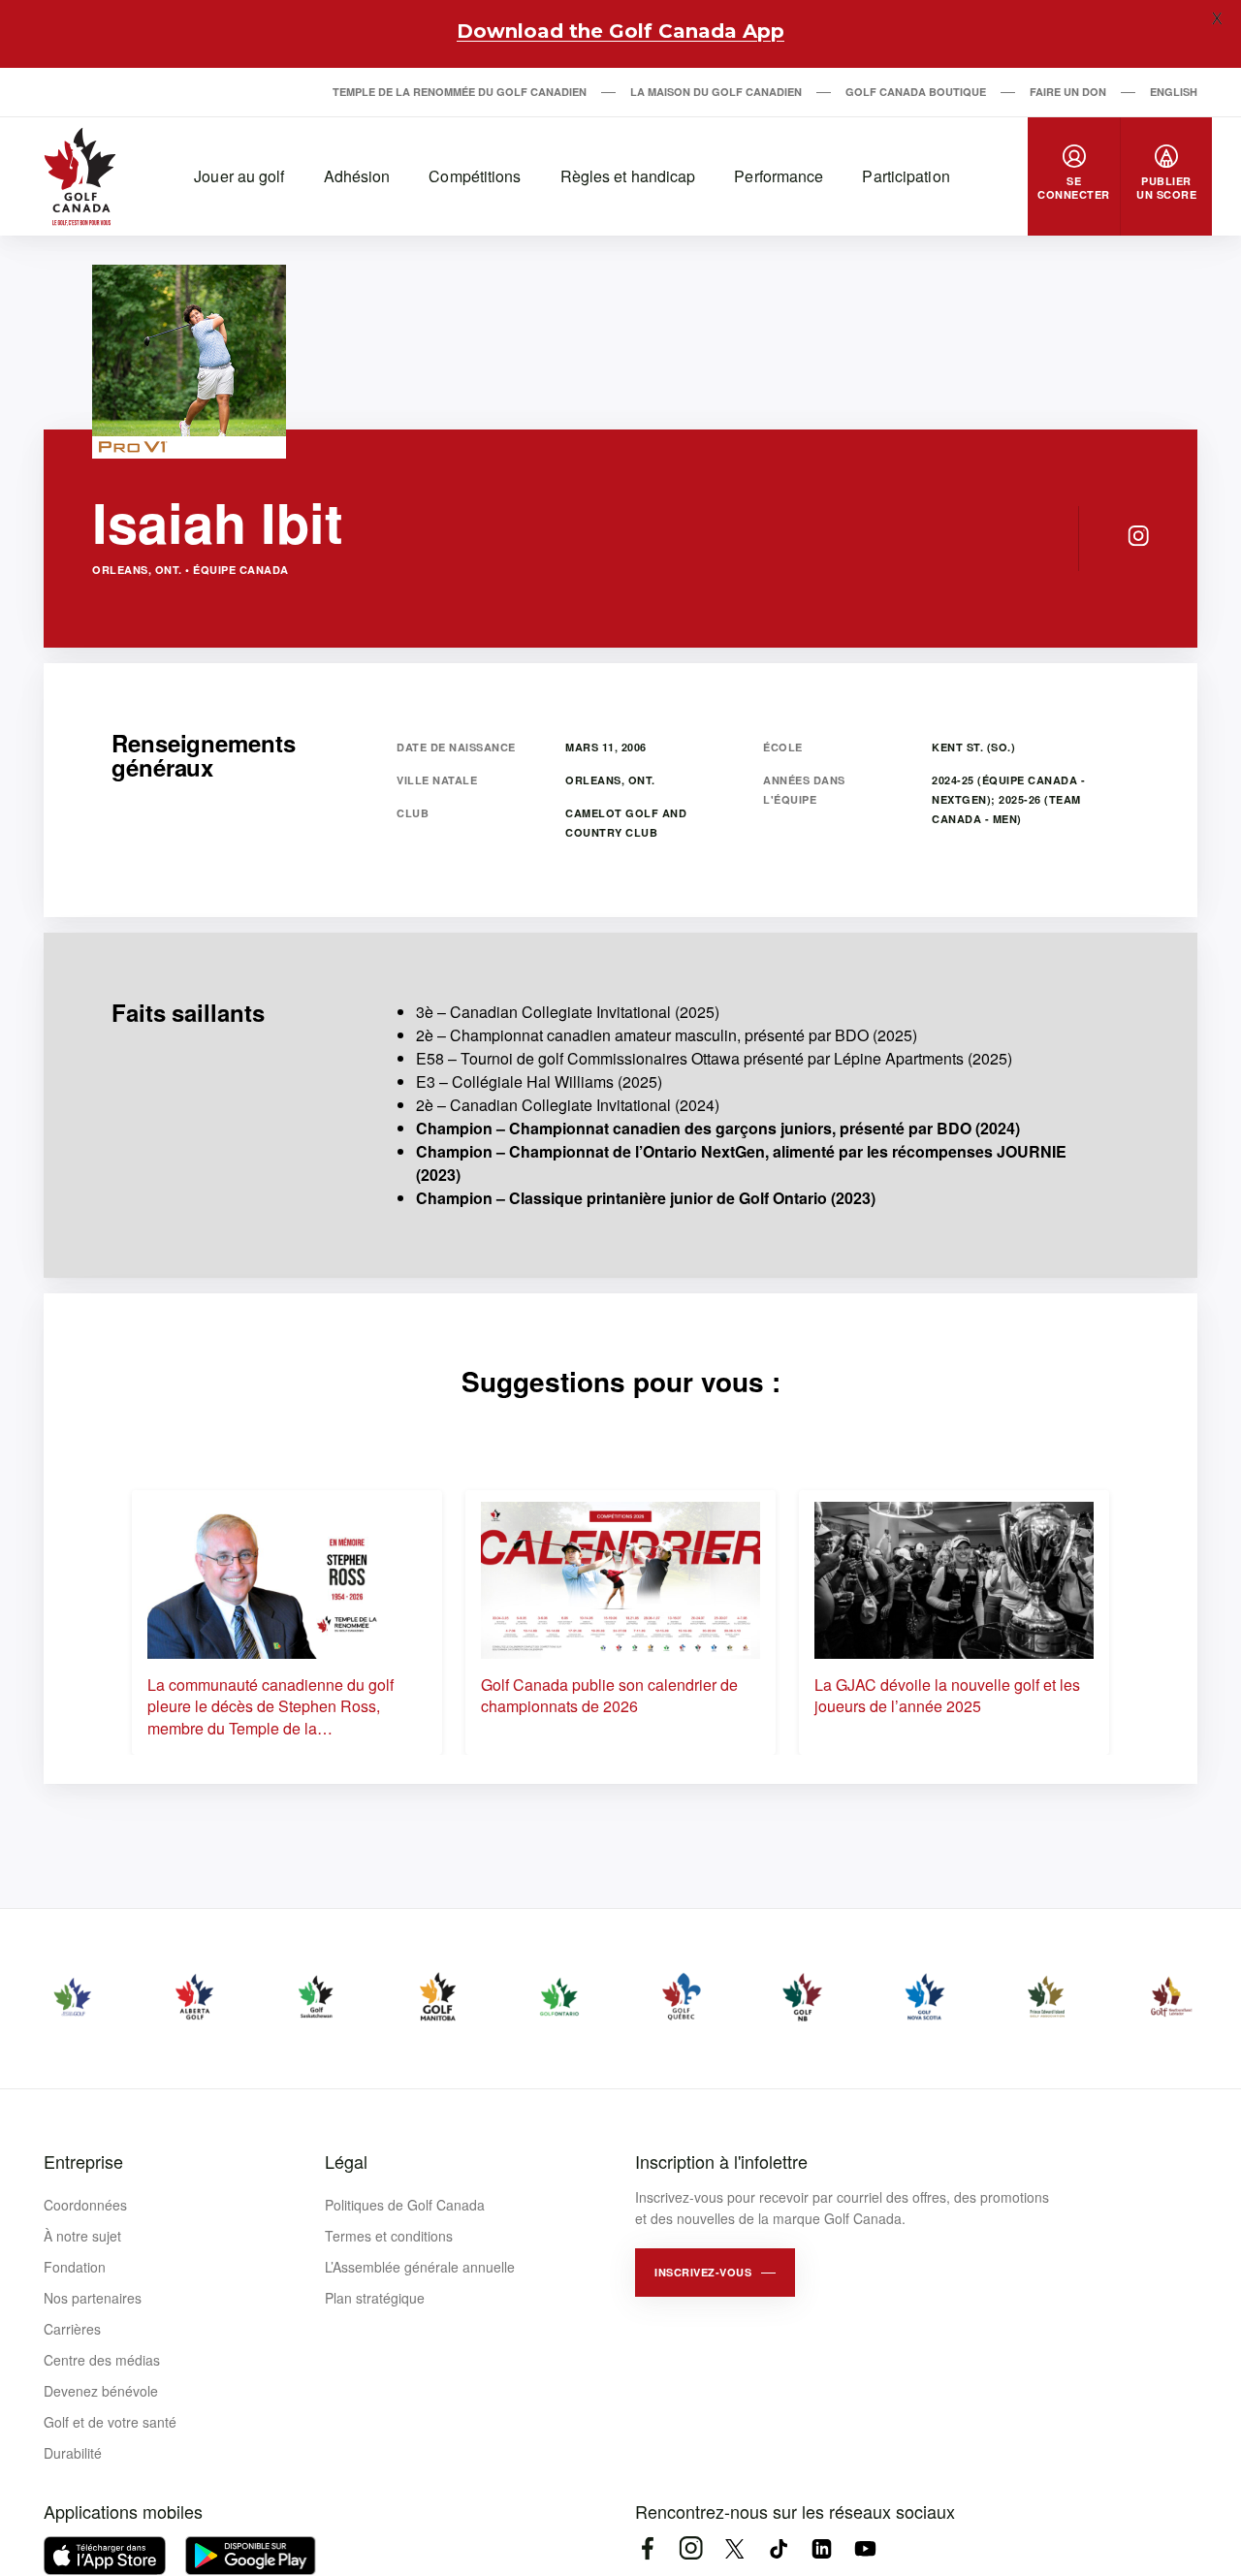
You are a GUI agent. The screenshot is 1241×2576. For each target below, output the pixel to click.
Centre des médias (102, 2360)
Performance (779, 176)
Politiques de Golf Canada (405, 2205)
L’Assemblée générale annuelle (420, 2267)
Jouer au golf (239, 176)
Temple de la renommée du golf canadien (460, 92)
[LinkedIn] (822, 2548)
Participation (906, 176)
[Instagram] (1138, 536)
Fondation (75, 2267)
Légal (346, 2161)
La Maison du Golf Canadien (716, 92)
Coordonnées (85, 2205)
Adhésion (357, 176)
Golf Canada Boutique (916, 92)
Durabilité (73, 2453)
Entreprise (83, 2161)
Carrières (72, 2329)
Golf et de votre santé (110, 2422)
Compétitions (475, 176)
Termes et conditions (389, 2236)
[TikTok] (778, 2548)
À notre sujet (82, 2236)
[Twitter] (734, 2548)
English (1174, 92)
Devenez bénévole (101, 2391)
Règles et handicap (628, 176)
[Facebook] (647, 2548)
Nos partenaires (93, 2298)
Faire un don (1068, 92)
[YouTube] (865, 2548)
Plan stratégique (375, 2298)
